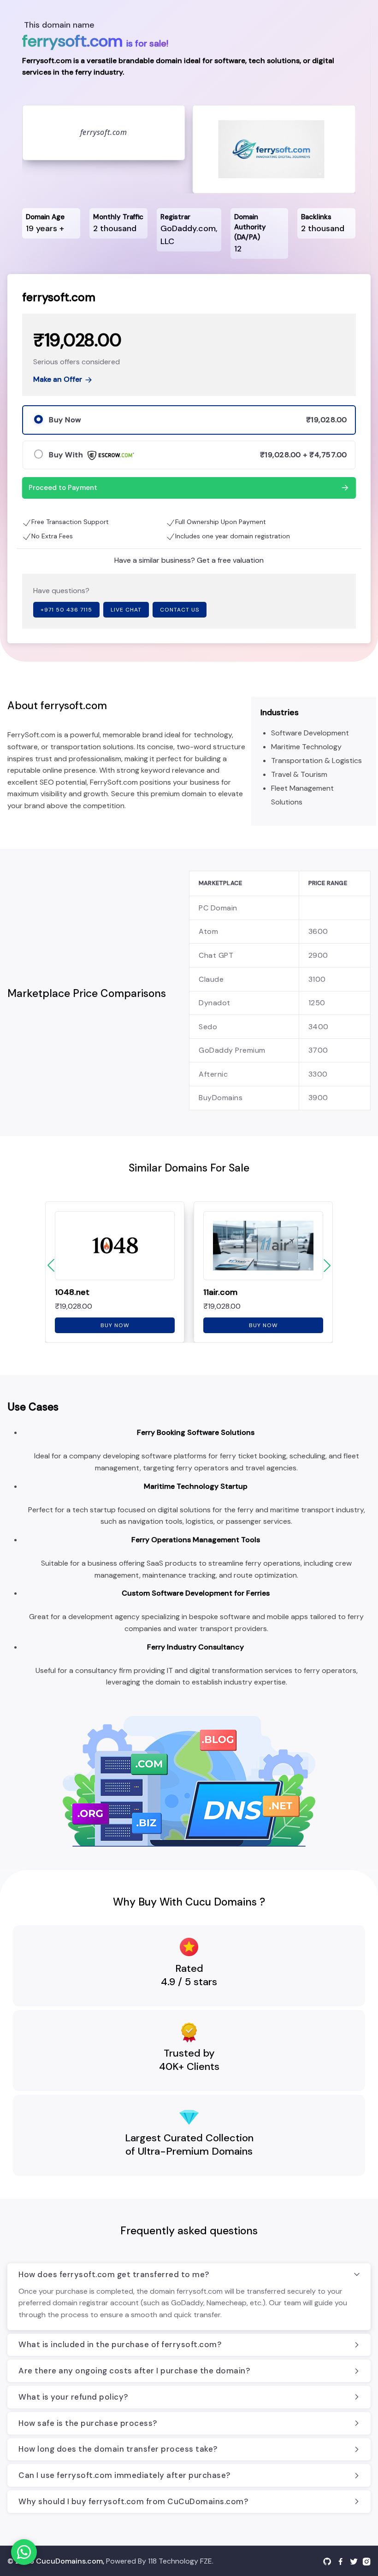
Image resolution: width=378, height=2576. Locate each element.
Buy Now (115, 1325)
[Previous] (51, 1265)
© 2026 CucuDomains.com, (56, 2561)
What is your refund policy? (73, 2397)
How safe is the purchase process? (88, 2423)
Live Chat (126, 610)
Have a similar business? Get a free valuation (189, 560)
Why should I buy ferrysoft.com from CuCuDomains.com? (133, 2501)
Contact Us (180, 610)
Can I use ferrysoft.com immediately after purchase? (124, 2475)
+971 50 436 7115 (66, 610)
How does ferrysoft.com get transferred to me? (114, 2274)
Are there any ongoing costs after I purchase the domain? (134, 2371)
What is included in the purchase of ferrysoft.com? (120, 2344)
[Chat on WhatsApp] (24, 2552)
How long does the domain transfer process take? (118, 2449)
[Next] (327, 1265)
